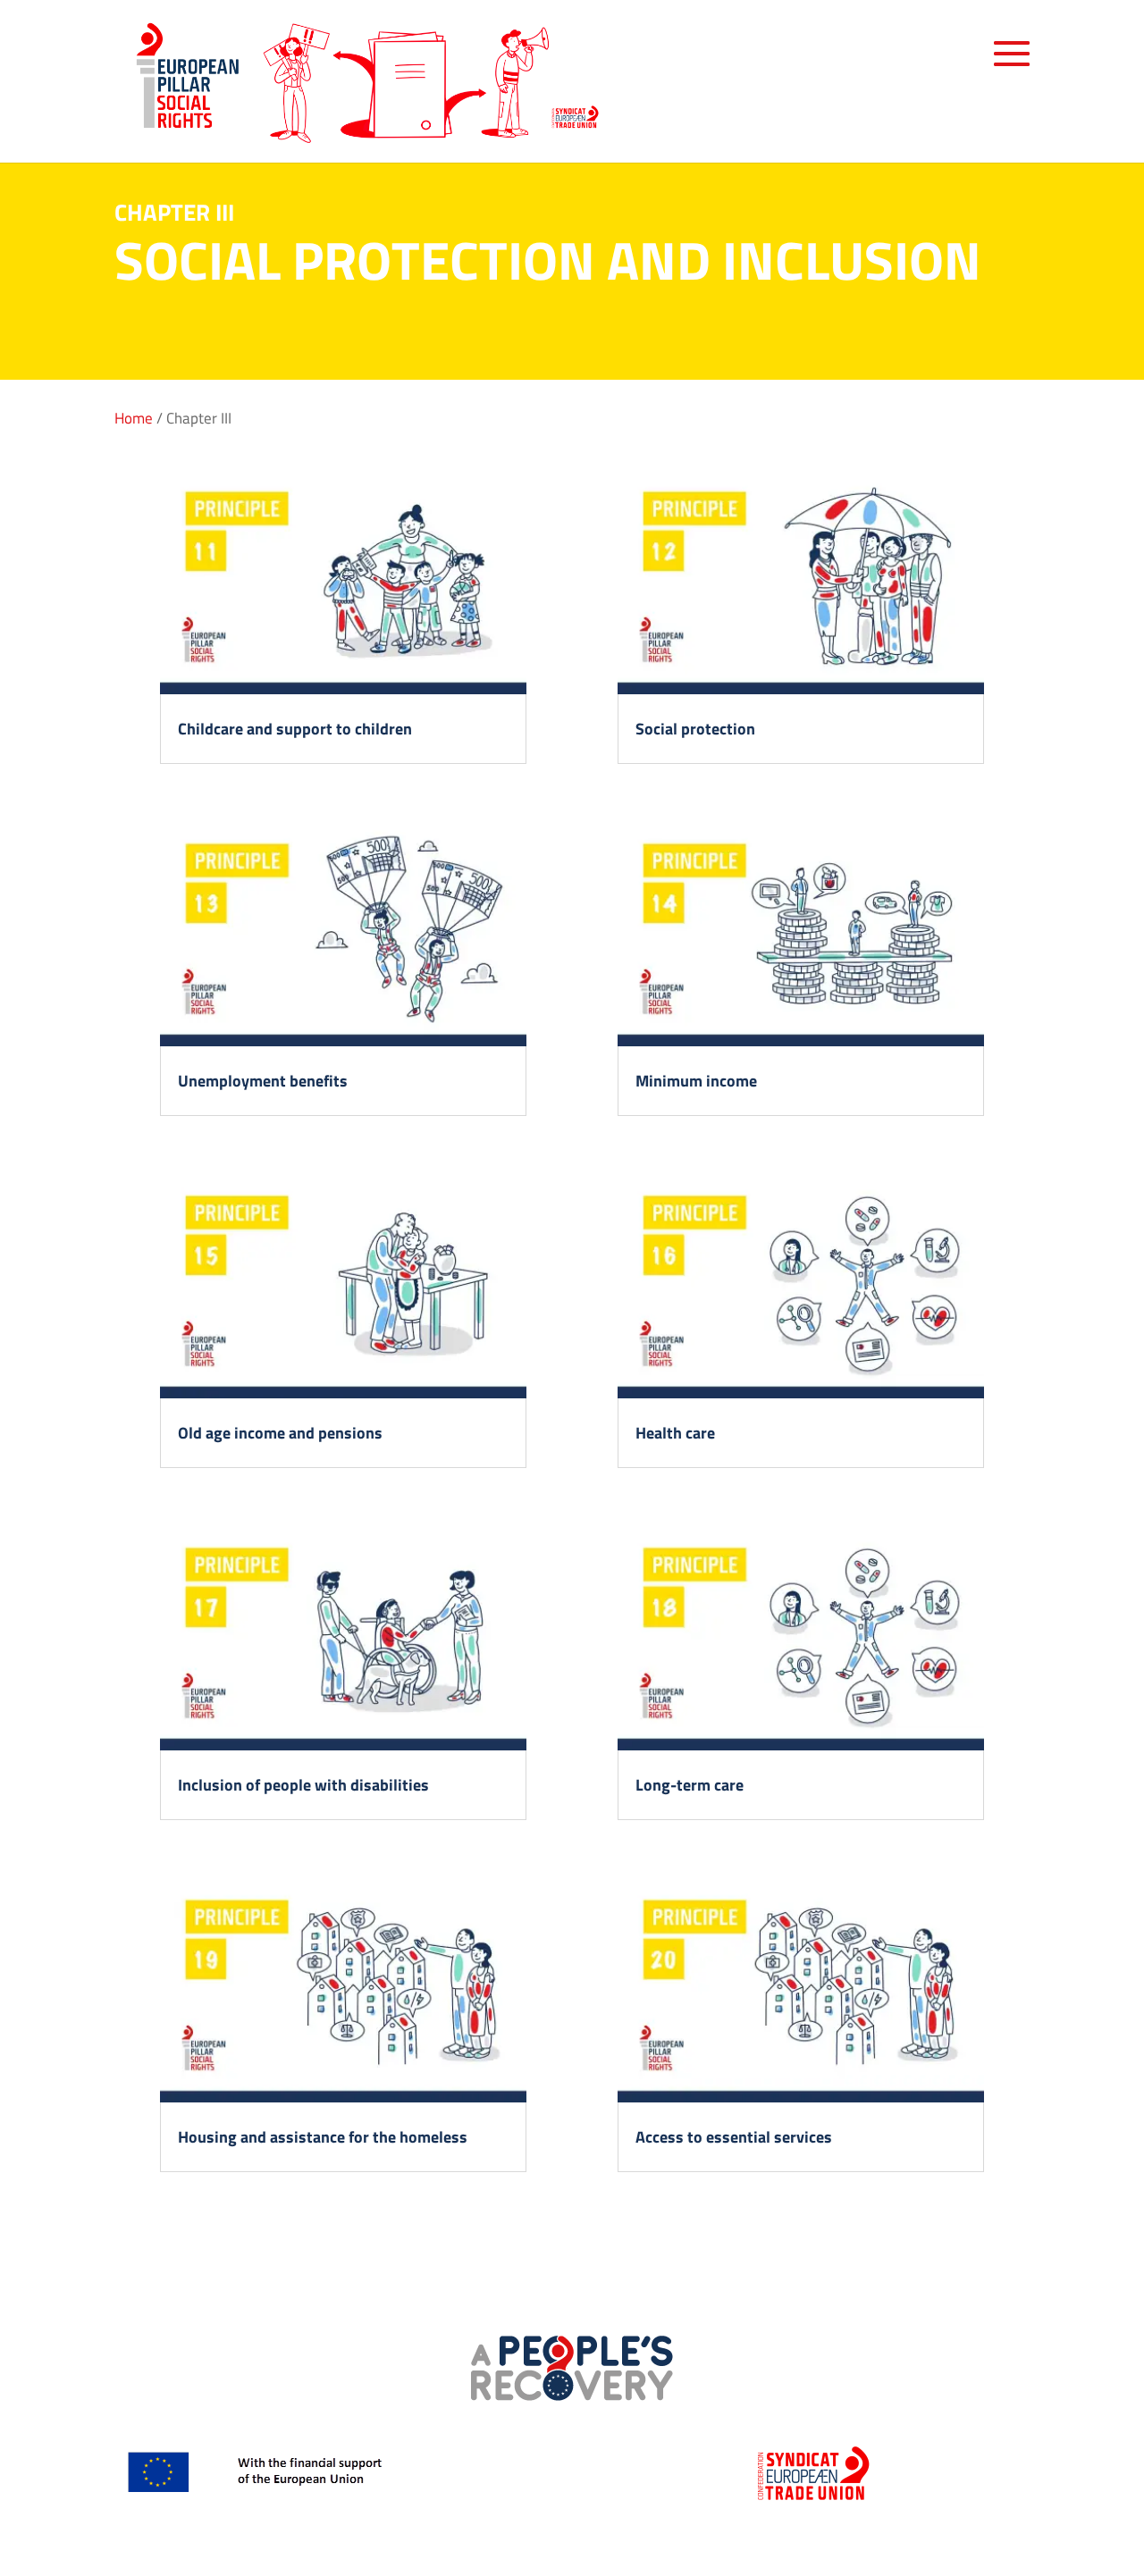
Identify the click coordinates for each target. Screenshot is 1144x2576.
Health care (675, 1433)
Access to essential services (734, 2137)
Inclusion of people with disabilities (303, 1785)
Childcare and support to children (295, 729)
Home (134, 418)
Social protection (695, 729)
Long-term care (690, 1785)
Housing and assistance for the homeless (323, 2137)
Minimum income (696, 1081)
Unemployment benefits (263, 1081)
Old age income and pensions (280, 1433)
